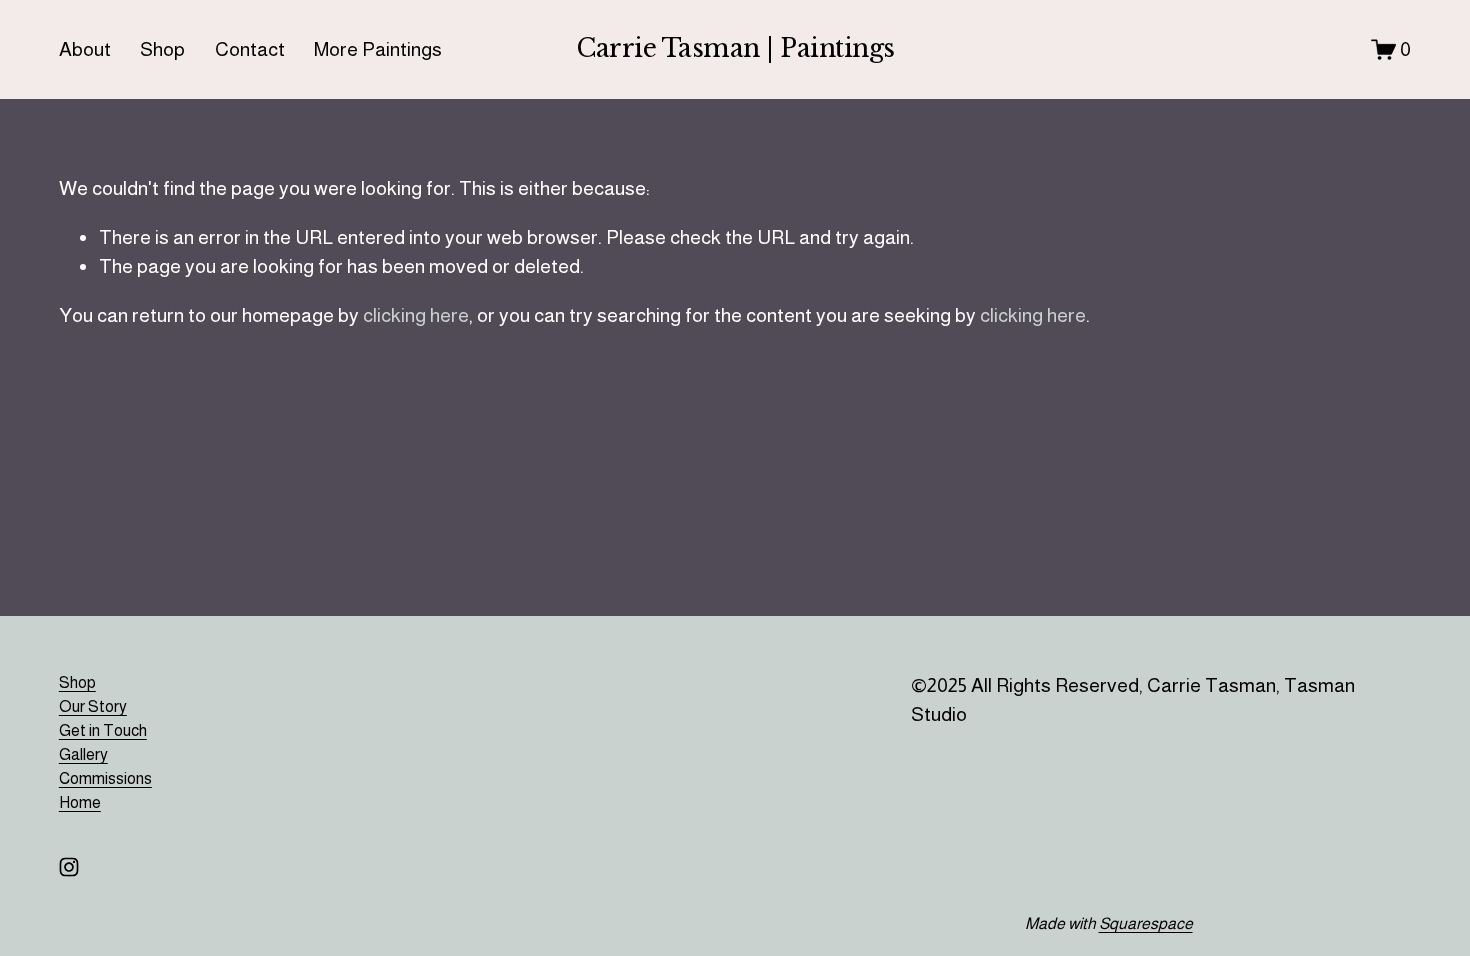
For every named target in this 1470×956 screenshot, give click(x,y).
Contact (250, 49)
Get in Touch (103, 730)
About (85, 49)
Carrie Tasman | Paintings (736, 48)
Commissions (105, 778)
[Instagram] (69, 867)
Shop (162, 49)
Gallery (83, 754)
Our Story (93, 706)
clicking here (416, 315)
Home (80, 802)
